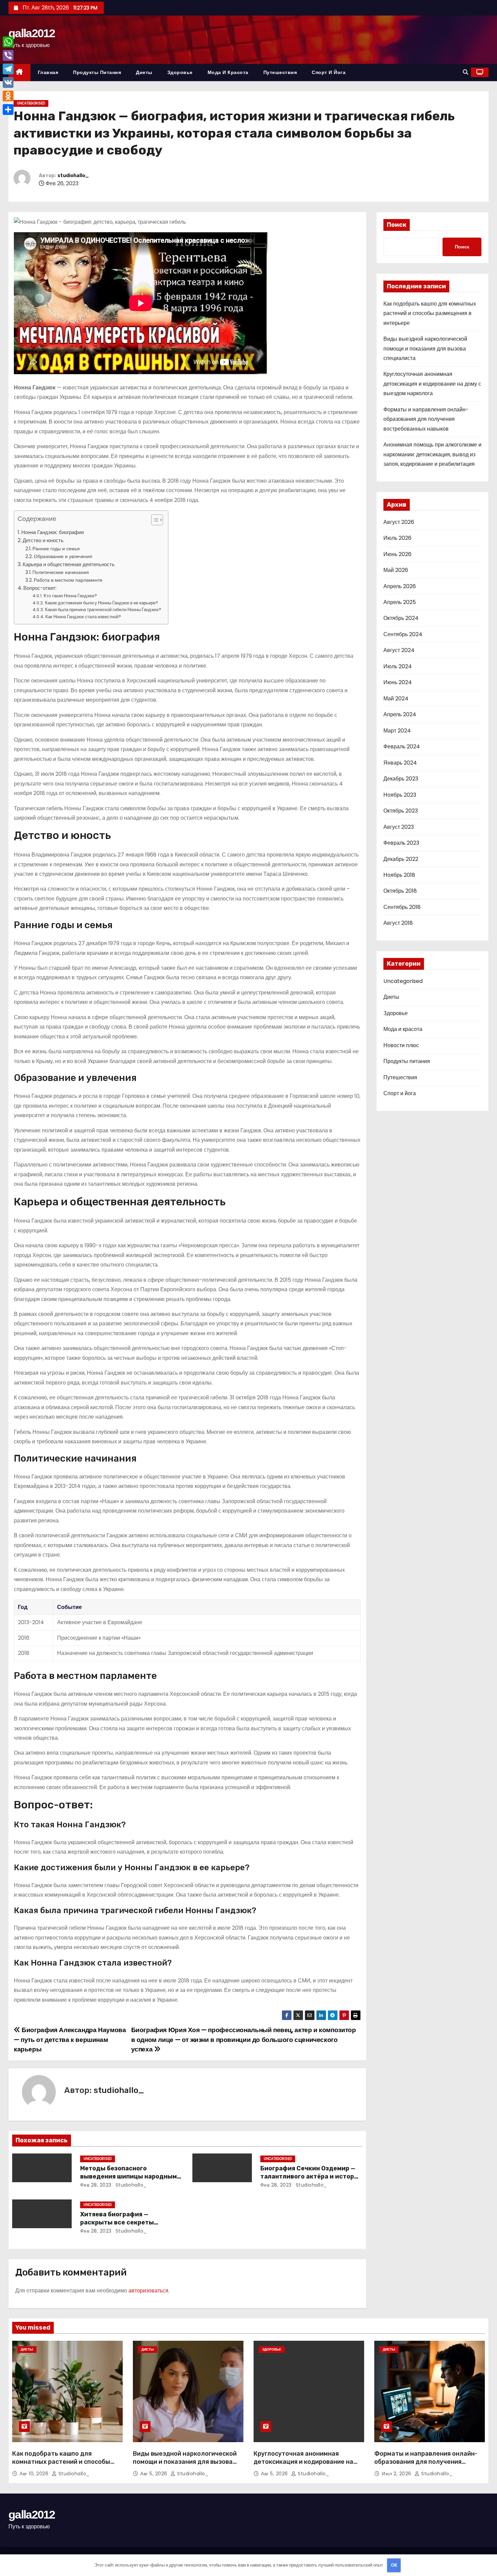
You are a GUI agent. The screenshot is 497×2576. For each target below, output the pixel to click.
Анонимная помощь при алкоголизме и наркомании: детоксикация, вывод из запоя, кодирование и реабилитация (432, 454)
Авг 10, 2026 (35, 2474)
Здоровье (180, 72)
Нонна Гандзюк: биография (53, 532)
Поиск (397, 225)
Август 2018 (398, 923)
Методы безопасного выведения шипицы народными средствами (131, 2176)
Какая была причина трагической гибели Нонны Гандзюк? (103, 610)
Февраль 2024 (402, 747)
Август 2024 (399, 650)
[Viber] (8, 55)
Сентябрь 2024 (403, 634)
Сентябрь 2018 (402, 907)
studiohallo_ (73, 176)
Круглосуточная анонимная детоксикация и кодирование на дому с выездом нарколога (432, 384)
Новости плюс (401, 1045)
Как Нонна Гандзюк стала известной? (83, 617)
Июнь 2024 (398, 682)
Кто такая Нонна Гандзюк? (70, 596)
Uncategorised (31, 103)
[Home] (19, 73)
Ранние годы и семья (56, 549)
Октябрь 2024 (401, 618)
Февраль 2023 (401, 843)
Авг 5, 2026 (155, 2474)
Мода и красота (228, 72)
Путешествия (280, 72)
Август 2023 (399, 827)
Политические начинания (61, 572)
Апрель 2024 (400, 714)
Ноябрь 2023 (400, 795)
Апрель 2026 (400, 586)
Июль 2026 (397, 538)
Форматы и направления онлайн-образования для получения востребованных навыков (426, 419)
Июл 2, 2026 (397, 2474)
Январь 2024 (400, 763)
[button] (466, 72)
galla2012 (32, 33)
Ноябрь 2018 (399, 875)
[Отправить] (8, 110)
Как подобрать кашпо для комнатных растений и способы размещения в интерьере (430, 313)
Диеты (144, 72)
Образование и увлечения (63, 556)
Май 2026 (396, 570)
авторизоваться (148, 2291)
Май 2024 (396, 699)
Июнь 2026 (397, 554)
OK (394, 2565)
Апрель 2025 (400, 602)
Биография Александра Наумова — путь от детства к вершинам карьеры (70, 2040)
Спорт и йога (329, 72)
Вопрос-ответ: (40, 588)
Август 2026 (399, 522)
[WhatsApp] (8, 42)
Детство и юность (43, 540)
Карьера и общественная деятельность (69, 564)
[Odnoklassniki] (8, 96)
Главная (48, 72)
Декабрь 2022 (401, 859)
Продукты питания (97, 72)
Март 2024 (397, 731)
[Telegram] (8, 69)
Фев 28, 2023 (96, 2185)
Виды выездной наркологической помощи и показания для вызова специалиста (425, 348)
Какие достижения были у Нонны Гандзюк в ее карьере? (102, 603)
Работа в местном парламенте (68, 580)
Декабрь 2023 (401, 779)
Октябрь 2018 (400, 891)
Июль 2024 (398, 666)
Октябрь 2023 (401, 811)
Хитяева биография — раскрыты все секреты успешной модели (117, 2222)
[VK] (8, 82)
